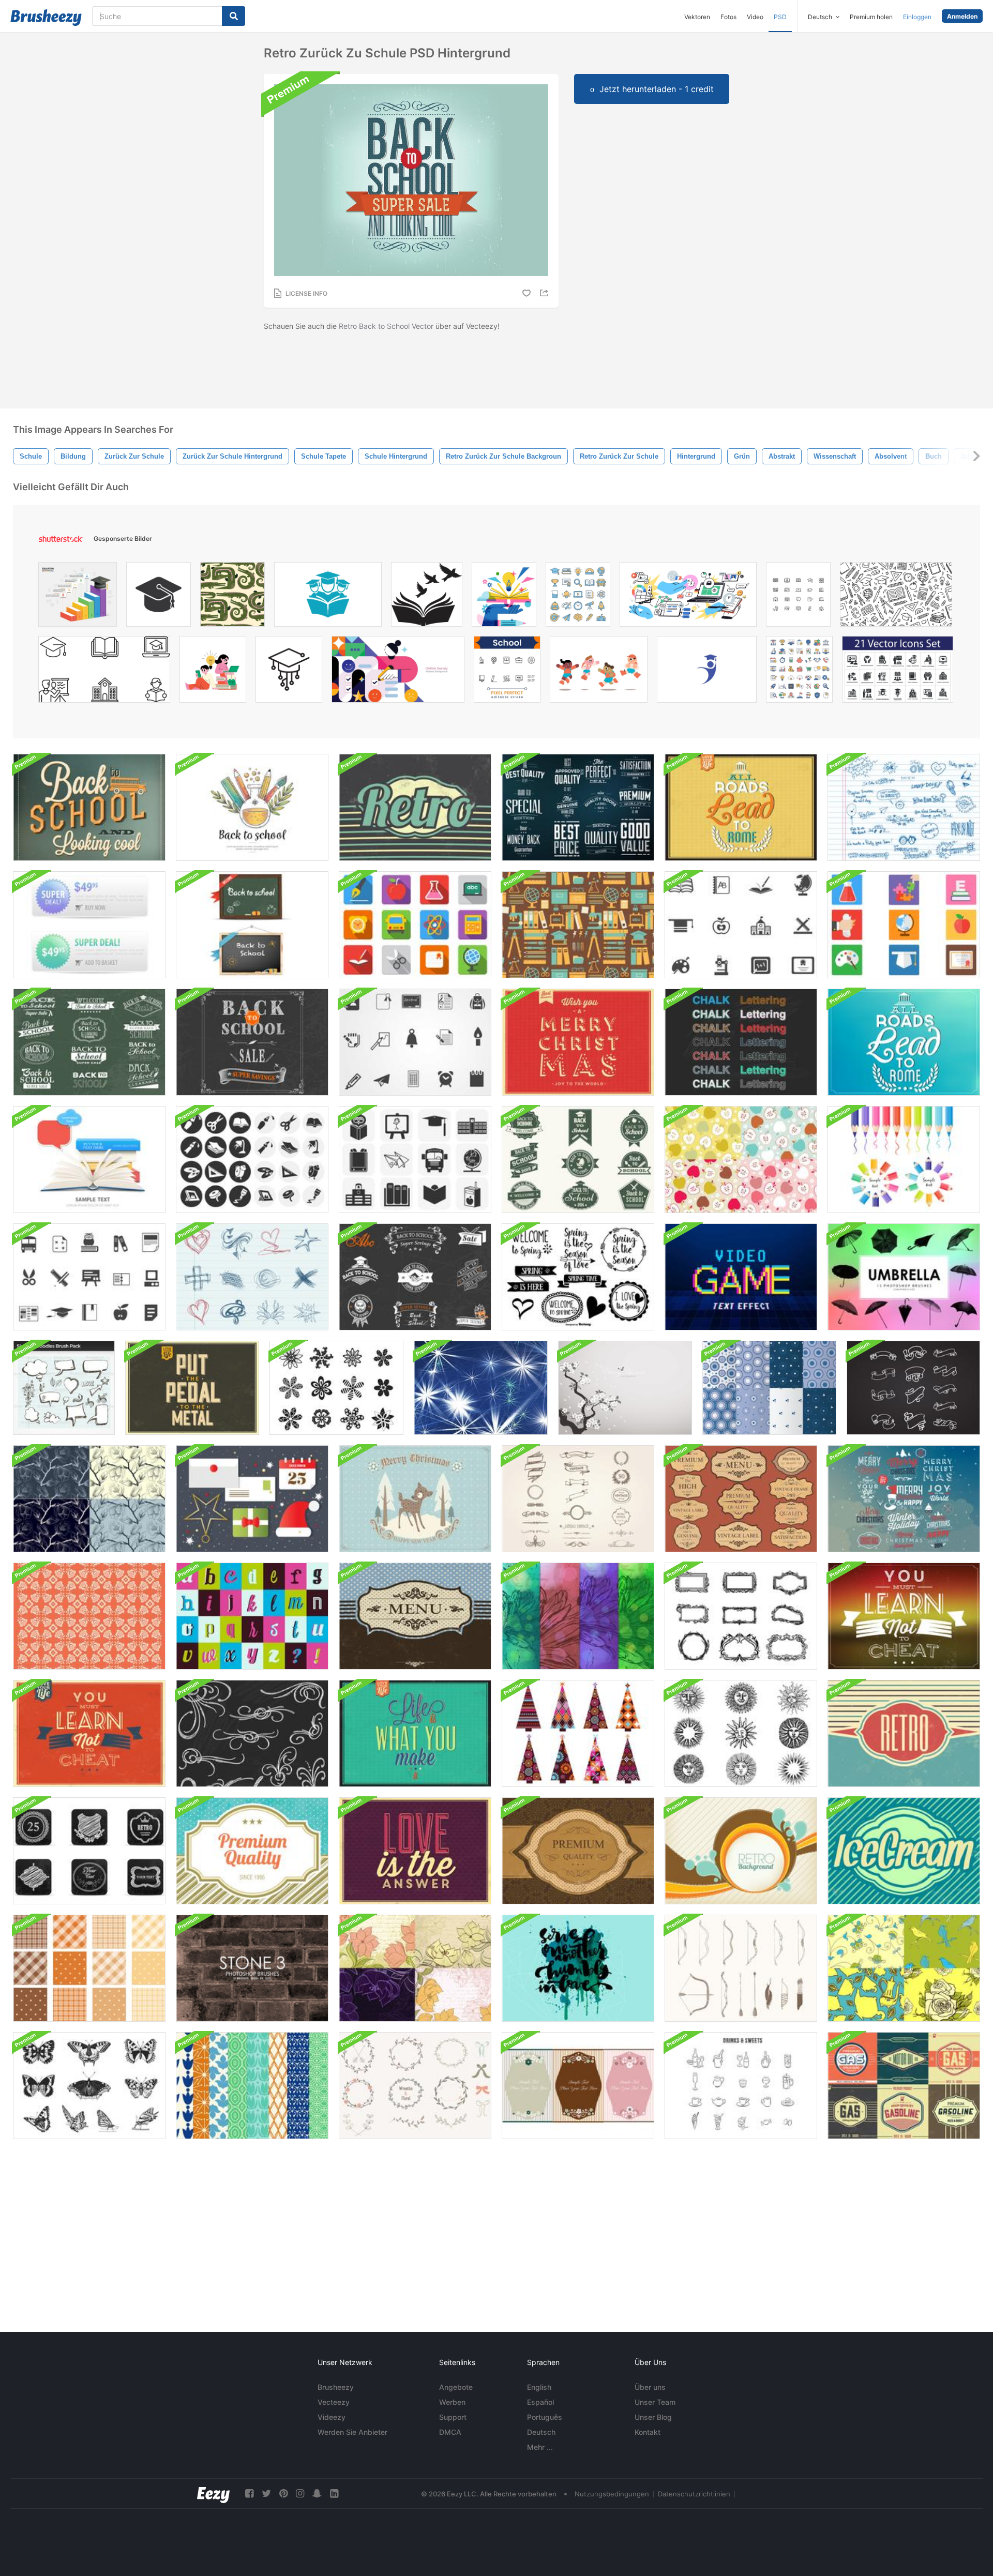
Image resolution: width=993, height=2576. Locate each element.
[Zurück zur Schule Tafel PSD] (252, 1042)
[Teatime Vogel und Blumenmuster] (904, 1968)
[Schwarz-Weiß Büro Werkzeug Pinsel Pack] (252, 1160)
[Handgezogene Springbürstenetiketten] (578, 1277)
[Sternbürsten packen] (481, 1388)
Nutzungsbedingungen (612, 2494)
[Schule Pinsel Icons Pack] (415, 1160)
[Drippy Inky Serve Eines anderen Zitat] (578, 1968)
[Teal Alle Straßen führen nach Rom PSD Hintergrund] (904, 1042)
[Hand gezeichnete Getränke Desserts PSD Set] (741, 2086)
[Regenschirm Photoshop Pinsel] (904, 1277)
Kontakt (648, 2432)
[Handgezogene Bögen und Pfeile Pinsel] (741, 1968)
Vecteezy (334, 2402)
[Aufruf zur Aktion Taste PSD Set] (89, 925)
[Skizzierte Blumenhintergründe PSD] (415, 1968)
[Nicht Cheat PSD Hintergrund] (904, 1616)
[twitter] (266, 2494)
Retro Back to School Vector (386, 326)
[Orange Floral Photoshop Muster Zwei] (89, 1616)
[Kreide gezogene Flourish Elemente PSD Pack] (252, 1733)
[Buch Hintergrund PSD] (89, 1160)
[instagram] (300, 2494)
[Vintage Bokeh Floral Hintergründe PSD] (578, 1616)
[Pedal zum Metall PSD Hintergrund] (192, 1388)
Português (545, 2417)
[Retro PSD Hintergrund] (415, 807)
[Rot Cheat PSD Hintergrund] (89, 1733)
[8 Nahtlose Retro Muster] (252, 2086)
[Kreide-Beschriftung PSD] (741, 1042)
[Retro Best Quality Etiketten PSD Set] (578, 807)
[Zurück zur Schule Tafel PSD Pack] (252, 925)
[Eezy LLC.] (213, 2494)
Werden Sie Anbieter (352, 2432)
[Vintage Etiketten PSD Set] (741, 1499)
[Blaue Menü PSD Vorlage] (415, 1616)
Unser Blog (653, 2417)
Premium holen (871, 17)
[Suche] (234, 16)
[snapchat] (317, 2494)
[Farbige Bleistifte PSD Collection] (904, 1160)
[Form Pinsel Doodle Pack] (252, 1277)
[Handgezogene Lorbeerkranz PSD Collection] (415, 2086)
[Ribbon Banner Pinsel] (913, 1388)
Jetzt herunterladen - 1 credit (657, 89)
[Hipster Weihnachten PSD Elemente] (904, 1499)
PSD (780, 17)
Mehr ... (540, 2447)
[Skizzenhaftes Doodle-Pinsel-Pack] (64, 1388)
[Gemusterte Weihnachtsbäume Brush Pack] (578, 1733)
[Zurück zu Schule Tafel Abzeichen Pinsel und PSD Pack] (415, 1277)
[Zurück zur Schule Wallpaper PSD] (89, 807)
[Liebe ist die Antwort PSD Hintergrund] (415, 1851)
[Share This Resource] (546, 293)
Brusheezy (336, 2387)
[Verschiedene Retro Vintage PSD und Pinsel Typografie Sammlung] (252, 1616)
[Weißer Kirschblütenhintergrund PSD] (625, 1388)
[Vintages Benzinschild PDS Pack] (904, 2086)
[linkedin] (334, 2494)
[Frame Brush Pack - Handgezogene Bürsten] (741, 1616)
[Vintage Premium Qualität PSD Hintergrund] (578, 1851)
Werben (452, 2402)
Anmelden (962, 16)
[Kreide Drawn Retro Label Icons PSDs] (89, 1851)
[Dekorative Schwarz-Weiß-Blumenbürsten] (336, 1388)
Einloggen (917, 17)
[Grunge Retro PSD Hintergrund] (904, 1733)
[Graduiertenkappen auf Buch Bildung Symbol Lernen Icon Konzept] (328, 597)
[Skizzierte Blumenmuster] (89, 1499)
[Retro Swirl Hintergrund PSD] (741, 1851)
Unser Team (655, 2402)
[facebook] (249, 2494)
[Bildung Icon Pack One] (415, 1042)
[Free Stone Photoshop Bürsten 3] (252, 1968)
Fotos (728, 17)
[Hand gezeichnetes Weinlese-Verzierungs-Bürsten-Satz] (578, 1499)
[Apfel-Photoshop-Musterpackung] (741, 1160)
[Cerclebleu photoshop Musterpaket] (769, 1388)
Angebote (456, 2387)
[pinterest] (283, 2494)
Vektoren (697, 17)
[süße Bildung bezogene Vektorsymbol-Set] (578, 597)
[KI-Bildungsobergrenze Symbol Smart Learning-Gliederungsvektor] (289, 672)
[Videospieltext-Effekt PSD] (741, 1277)
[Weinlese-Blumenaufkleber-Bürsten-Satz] (578, 2086)
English (539, 2387)
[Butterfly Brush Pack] (89, 2086)
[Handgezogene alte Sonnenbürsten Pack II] (741, 1733)
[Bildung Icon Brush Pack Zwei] (89, 1277)
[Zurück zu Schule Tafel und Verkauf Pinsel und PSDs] (89, 1042)
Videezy (332, 2417)
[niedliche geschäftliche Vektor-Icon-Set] (799, 672)
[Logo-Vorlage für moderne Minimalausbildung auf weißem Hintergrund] (707, 672)
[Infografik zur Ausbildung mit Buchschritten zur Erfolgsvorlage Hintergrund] (78, 597)
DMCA (450, 2432)
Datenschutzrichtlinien (694, 2494)
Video (755, 17)
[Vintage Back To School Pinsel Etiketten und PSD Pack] (578, 1160)
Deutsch (541, 2432)
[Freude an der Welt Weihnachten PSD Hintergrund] (578, 1042)
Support (453, 2417)
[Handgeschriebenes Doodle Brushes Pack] (904, 807)
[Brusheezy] (46, 18)
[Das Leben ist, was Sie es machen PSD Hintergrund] (415, 1733)
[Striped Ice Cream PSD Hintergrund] (904, 1851)
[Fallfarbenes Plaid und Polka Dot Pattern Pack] (89, 1968)
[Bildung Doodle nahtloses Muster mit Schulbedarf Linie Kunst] (896, 597)
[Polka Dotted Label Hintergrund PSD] (252, 1851)
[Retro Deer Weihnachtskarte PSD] (415, 1499)
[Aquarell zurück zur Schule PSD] (252, 807)
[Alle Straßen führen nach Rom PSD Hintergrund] (741, 807)
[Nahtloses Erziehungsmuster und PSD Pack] (578, 925)
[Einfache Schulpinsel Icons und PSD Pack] (741, 925)
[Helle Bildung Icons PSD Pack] (904, 925)
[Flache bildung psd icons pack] (415, 925)
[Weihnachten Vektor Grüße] (252, 1499)
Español (540, 2402)
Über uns (650, 2387)
